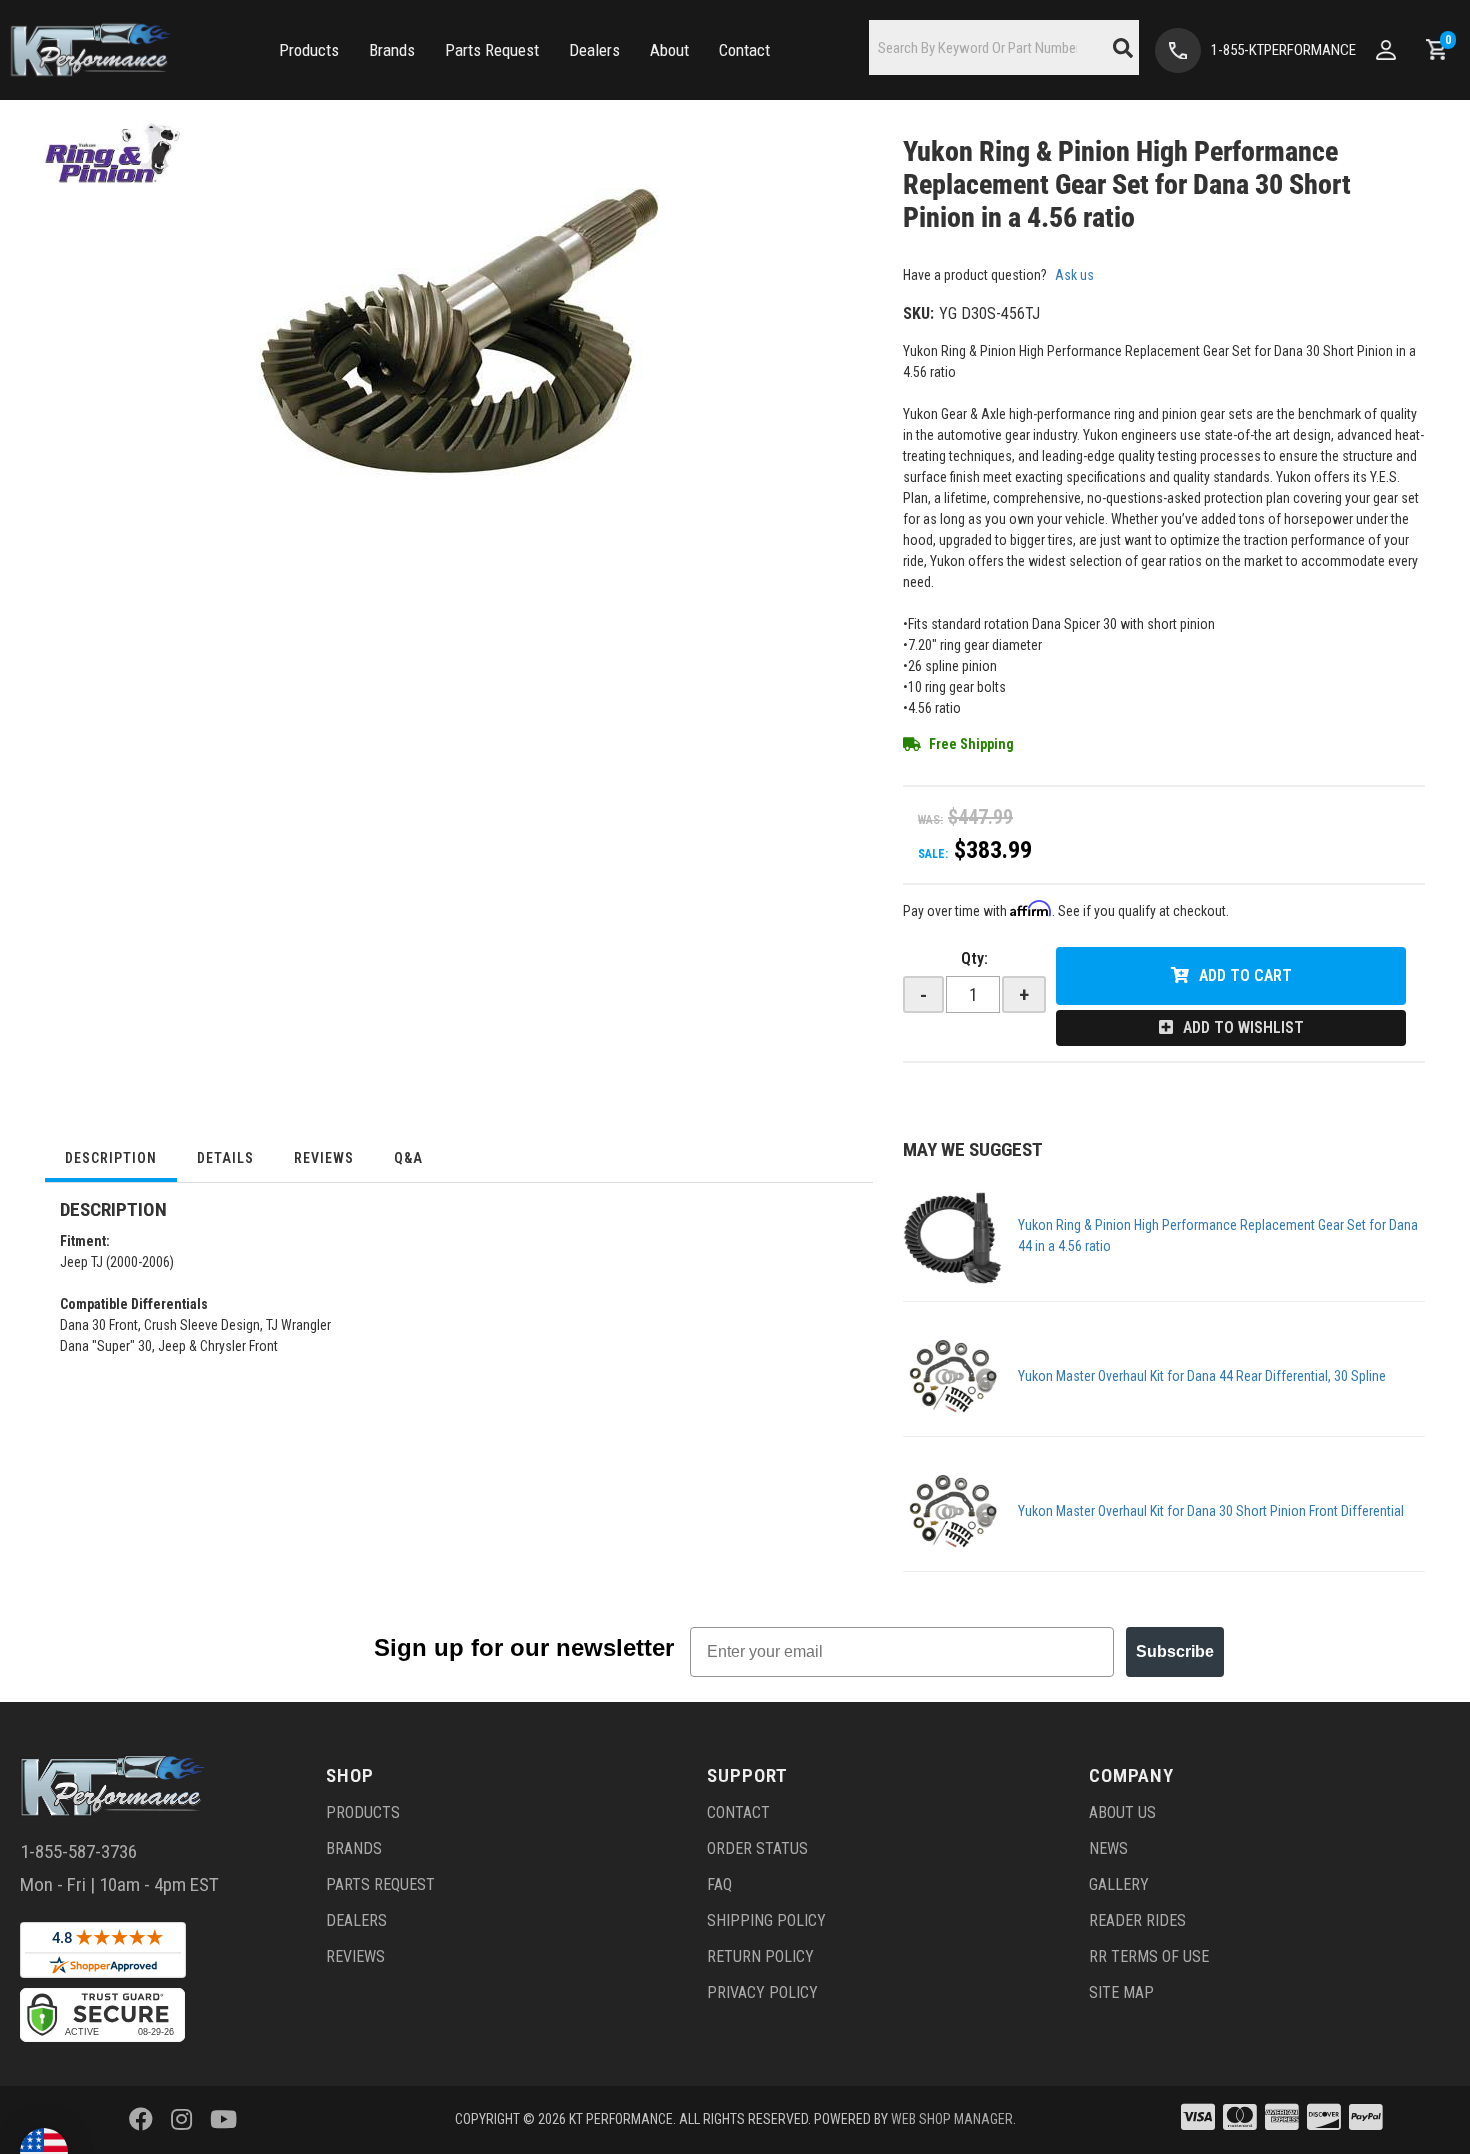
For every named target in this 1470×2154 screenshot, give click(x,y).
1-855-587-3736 (78, 1851)
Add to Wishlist (1243, 1027)
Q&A (408, 1158)
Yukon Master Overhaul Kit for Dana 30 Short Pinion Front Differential (1211, 1511)
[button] (309, 50)
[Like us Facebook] (141, 2120)
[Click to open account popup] (1386, 50)
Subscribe (1175, 1651)
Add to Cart (1245, 975)
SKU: (918, 313)
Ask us (1074, 275)
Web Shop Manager (952, 2119)
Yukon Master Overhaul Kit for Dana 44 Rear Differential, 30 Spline (1202, 1376)
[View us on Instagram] (181, 2120)
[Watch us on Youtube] (223, 2120)
